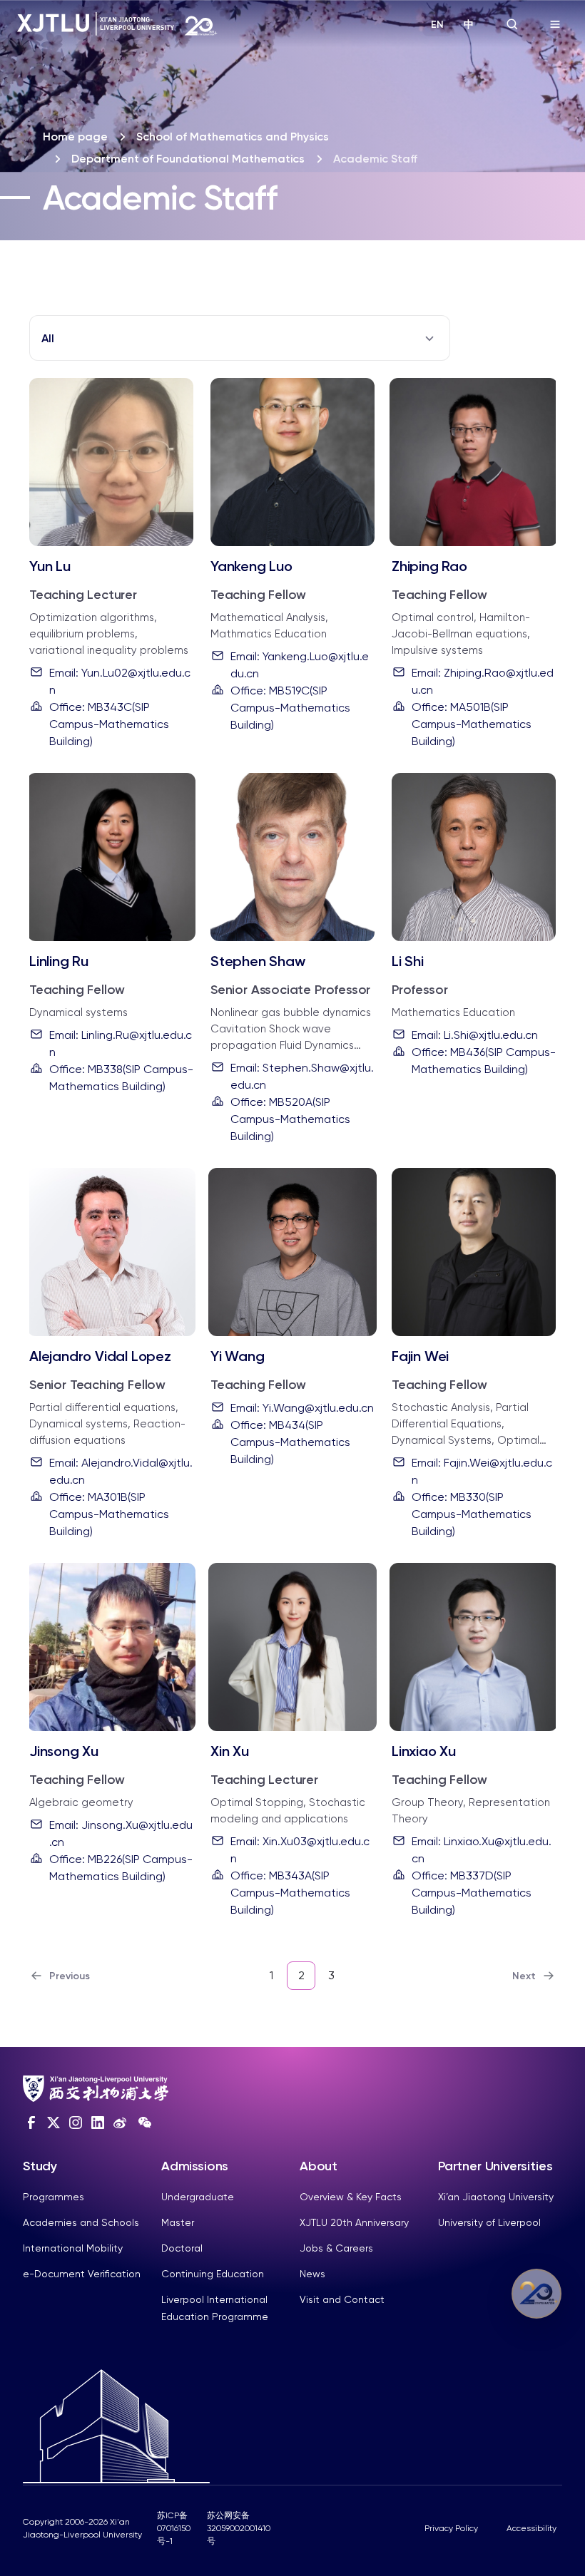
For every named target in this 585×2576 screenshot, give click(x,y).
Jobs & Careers (336, 2248)
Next (524, 1976)
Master (178, 2222)
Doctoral (182, 2248)
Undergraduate (198, 2197)
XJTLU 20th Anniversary (354, 2222)
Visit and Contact (342, 2299)
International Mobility (73, 2248)
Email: (120, 681)
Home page (75, 137)
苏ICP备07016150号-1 (174, 2528)
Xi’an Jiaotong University (496, 2197)
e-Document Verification (82, 2274)
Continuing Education (213, 2274)
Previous (70, 1976)
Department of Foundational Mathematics (188, 159)
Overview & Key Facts (351, 2197)
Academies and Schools (81, 2222)
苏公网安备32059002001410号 (239, 2528)
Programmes (54, 2197)
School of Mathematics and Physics (233, 137)
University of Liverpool (489, 2222)
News (312, 2274)
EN (437, 25)
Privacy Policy (451, 2528)
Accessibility (531, 2528)
